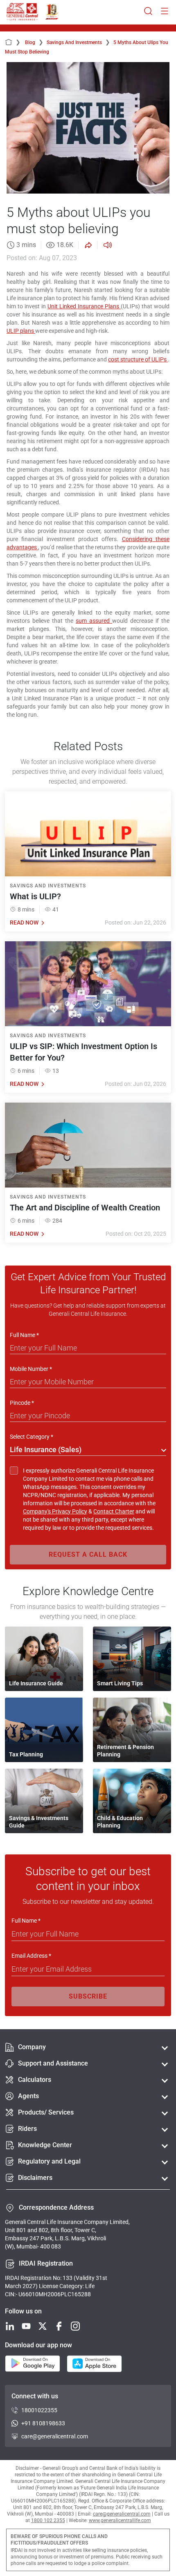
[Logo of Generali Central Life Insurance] (22, 12)
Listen (107, 245)
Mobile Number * (31, 1369)
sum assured (94, 621)
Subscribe (88, 1996)
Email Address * (31, 1956)
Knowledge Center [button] (45, 2145)
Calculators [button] (35, 2080)
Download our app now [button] (38, 2345)
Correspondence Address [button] (56, 2207)
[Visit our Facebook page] (59, 2327)
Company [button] (32, 2047)
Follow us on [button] (23, 2311)
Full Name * (24, 1335)
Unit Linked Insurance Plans (84, 306)
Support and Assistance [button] (53, 2063)
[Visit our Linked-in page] (10, 2327)
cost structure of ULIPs (138, 359)
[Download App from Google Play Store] (33, 2364)
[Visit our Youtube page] (26, 2327)
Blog (34, 42)
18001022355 (39, 2410)
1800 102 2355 (48, 2520)
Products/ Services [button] (46, 2112)
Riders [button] (27, 2129)
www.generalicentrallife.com (120, 2520)
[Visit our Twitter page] (43, 2327)
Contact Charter (114, 1511)
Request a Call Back (88, 1554)
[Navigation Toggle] (165, 12)
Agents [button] (28, 2096)
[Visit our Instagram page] (75, 2327)
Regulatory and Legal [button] (49, 2161)
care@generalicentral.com (55, 2436)
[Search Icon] (148, 12)
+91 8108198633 (43, 2423)
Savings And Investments (78, 42)
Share (88, 245)
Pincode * (22, 1403)
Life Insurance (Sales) (46, 1450)
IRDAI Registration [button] (46, 2263)
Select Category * (32, 1437)
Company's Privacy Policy (55, 1511)
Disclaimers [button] (35, 2178)
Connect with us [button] (35, 2396)
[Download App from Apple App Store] (94, 2364)
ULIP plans (21, 331)
